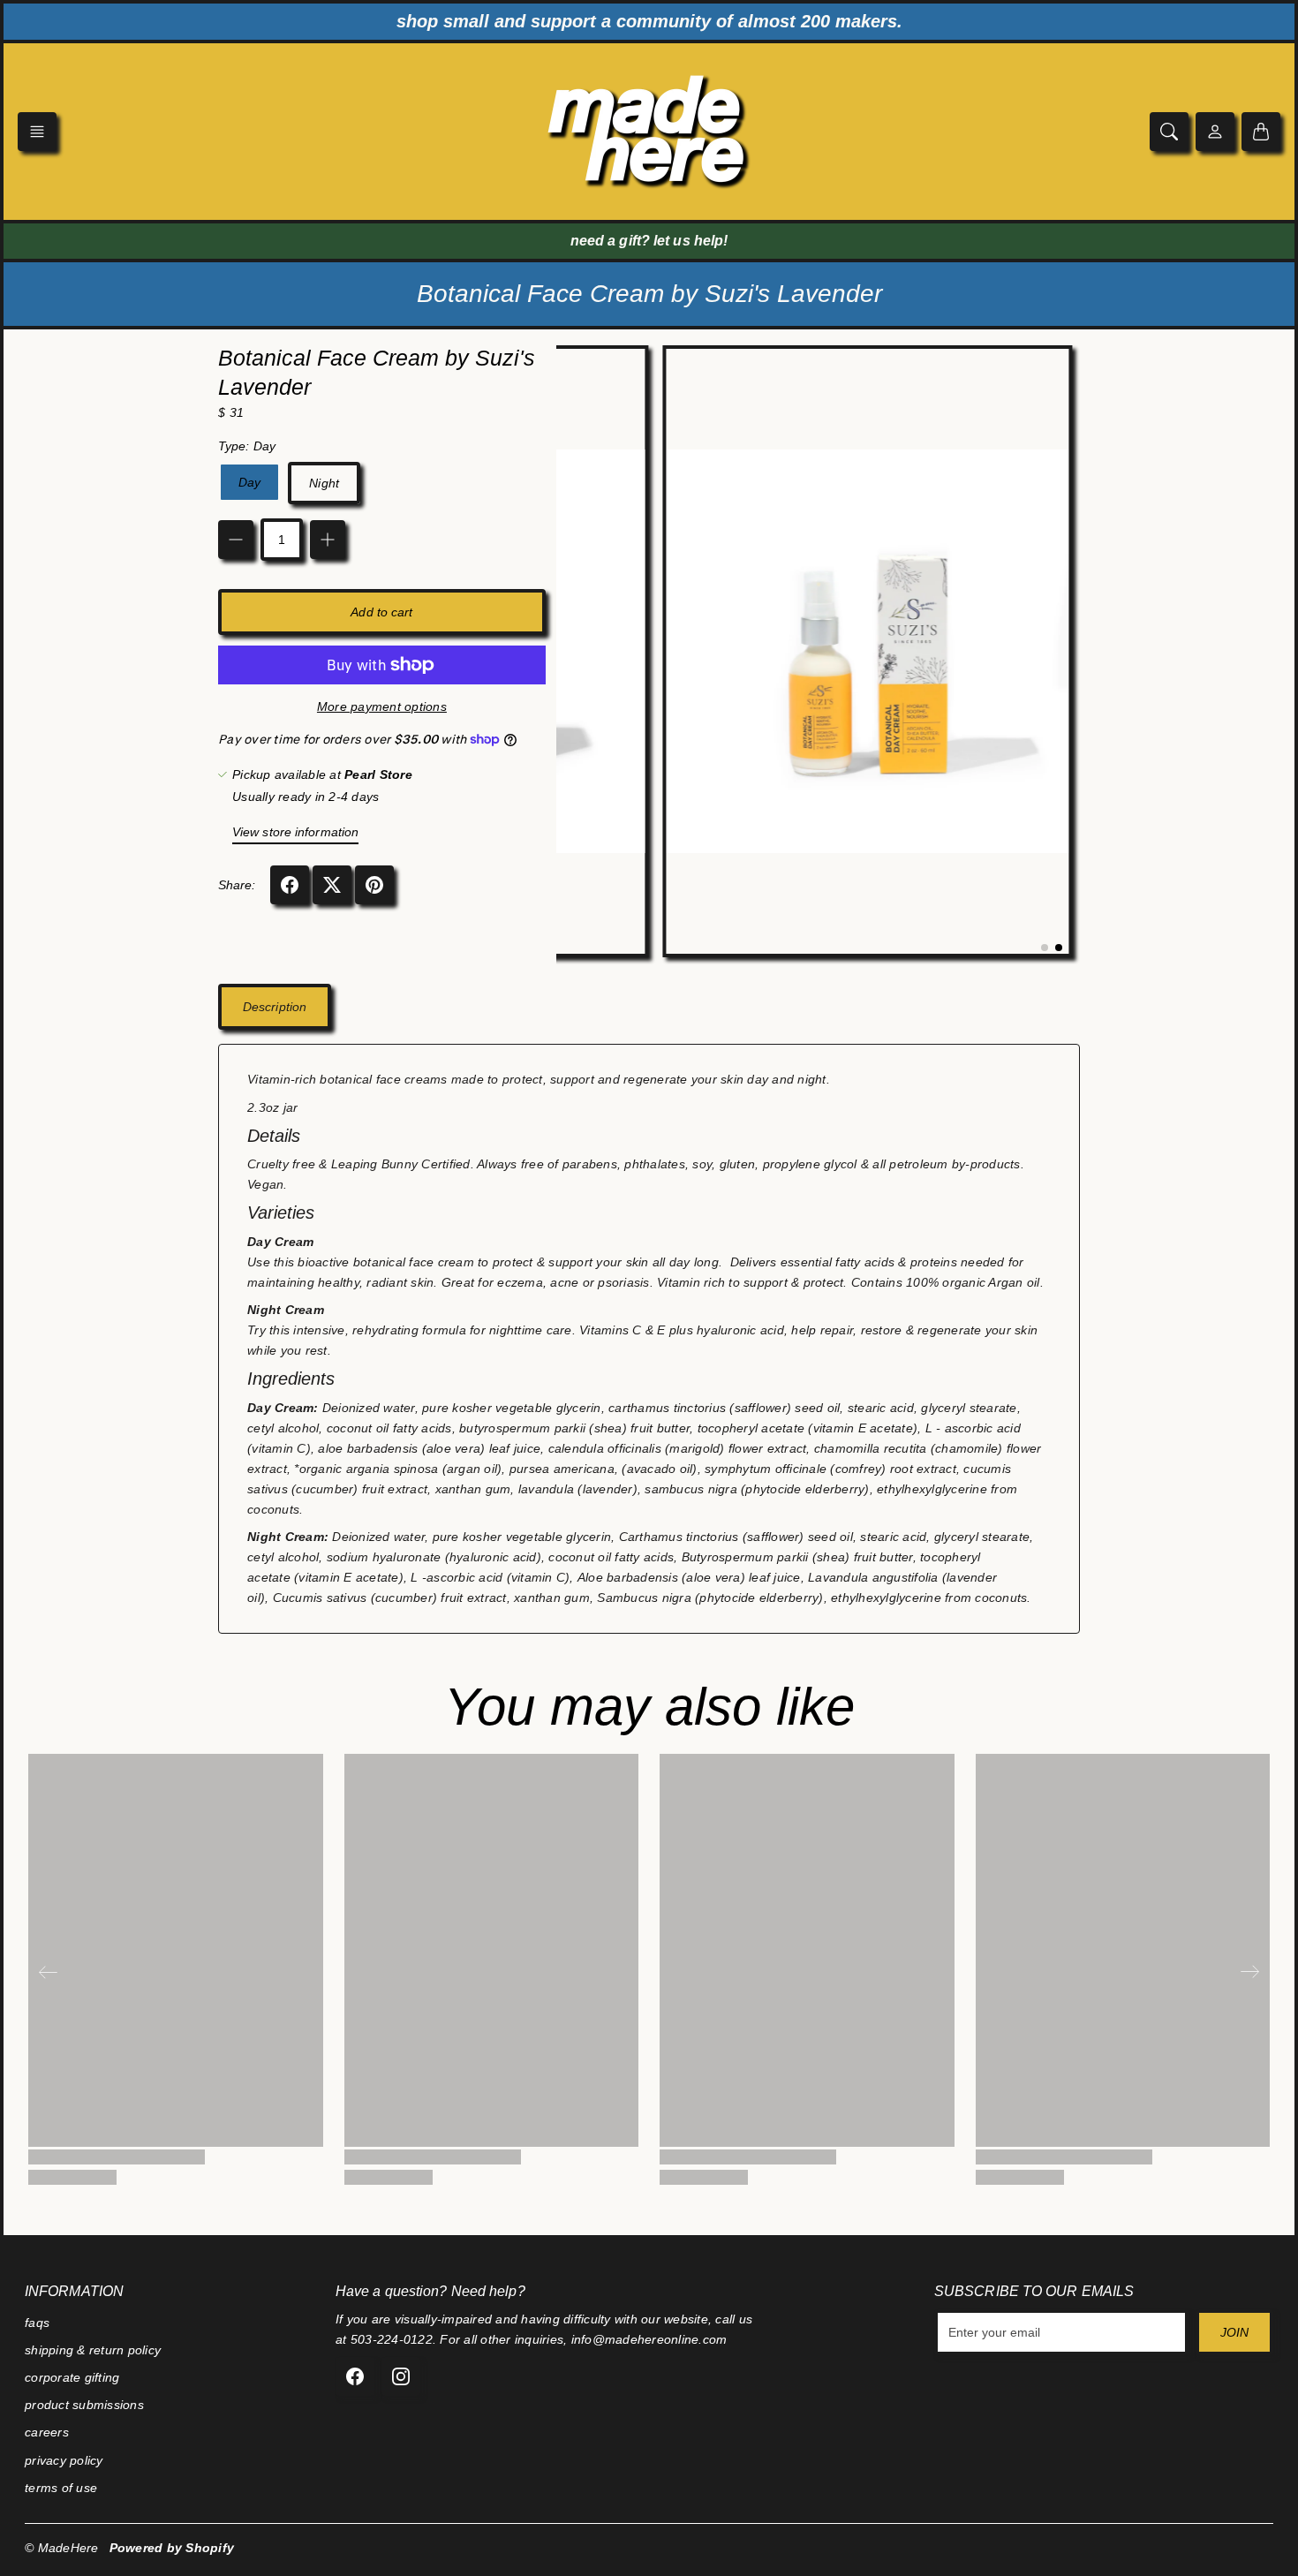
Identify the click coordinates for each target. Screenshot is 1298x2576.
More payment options (382, 706)
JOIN (1234, 2332)
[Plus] (328, 540)
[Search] (1169, 132)
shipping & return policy (93, 2350)
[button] (37, 132)
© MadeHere (62, 2548)
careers (47, 2432)
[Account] (1215, 132)
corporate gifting (72, 2377)
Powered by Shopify (172, 2548)
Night (324, 483)
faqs (37, 2323)
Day (249, 482)
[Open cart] (1261, 132)
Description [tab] (275, 1007)
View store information (295, 832)
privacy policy (64, 2460)
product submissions (84, 2405)
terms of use (61, 2488)
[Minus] (236, 540)
